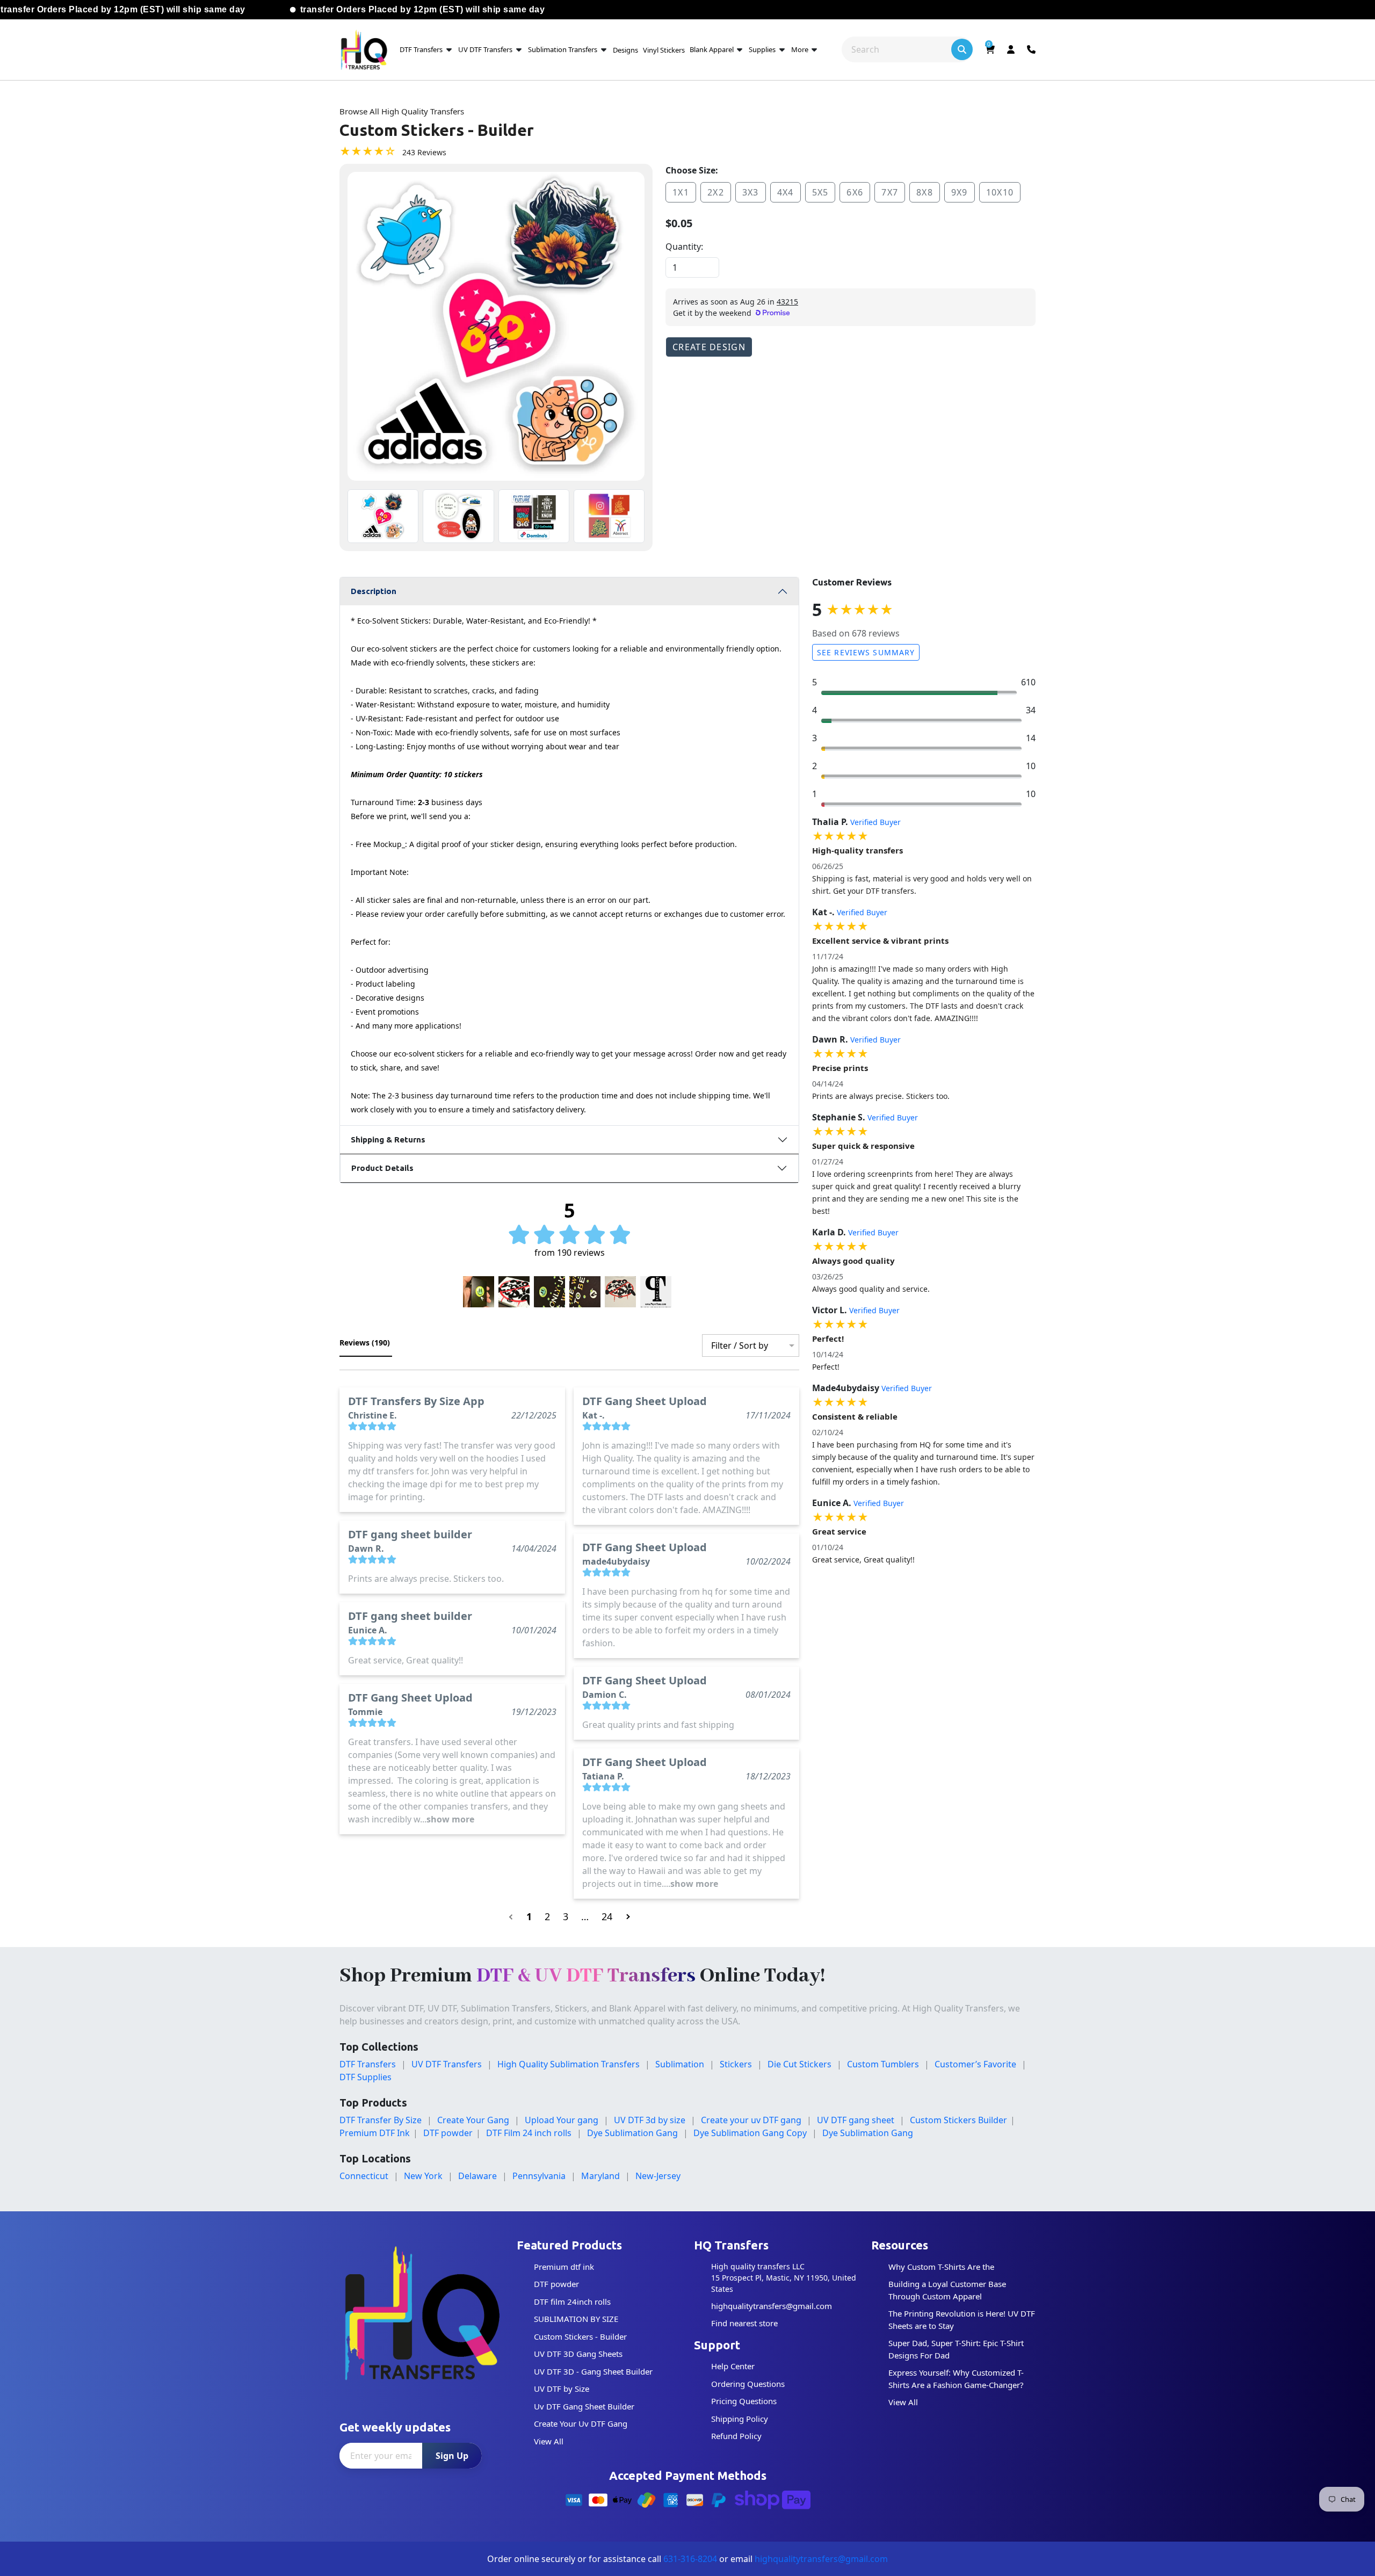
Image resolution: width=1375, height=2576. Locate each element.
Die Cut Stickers (799, 2064)
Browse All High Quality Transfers (402, 111)
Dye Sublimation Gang (632, 2133)
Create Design (709, 347)
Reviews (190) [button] (366, 1343)
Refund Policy (736, 2436)
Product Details (382, 1168)
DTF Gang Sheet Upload (410, 1698)
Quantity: (684, 247)
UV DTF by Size (562, 2389)
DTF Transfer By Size (381, 2120)
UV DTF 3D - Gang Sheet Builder (593, 2371)
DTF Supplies (366, 2077)
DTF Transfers (421, 49)
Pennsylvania (539, 2176)
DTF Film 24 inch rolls (529, 2133)
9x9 (960, 192)
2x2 (716, 192)
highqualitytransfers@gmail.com (772, 2306)
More (801, 49)
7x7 (890, 192)
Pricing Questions (744, 2401)
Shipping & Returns (388, 1139)
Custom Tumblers (883, 2064)
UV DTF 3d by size (650, 2120)
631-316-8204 (690, 2559)
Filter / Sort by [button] (740, 1345)
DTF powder (448, 2133)
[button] (479, 1292)
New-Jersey (658, 2176)
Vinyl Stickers (664, 50)
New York (423, 2176)
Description (374, 591)
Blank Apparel (712, 49)
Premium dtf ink (564, 2267)
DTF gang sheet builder (410, 1534)
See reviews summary (866, 652)
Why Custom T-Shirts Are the (941, 2267)
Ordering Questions (748, 2384)
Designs (625, 50)
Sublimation (680, 2064)
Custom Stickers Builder (958, 2120)
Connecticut (364, 2176)
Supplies (762, 49)
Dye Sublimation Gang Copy (750, 2133)
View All (549, 2441)
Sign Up (452, 2456)
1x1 (681, 192)
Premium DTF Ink (375, 2133)
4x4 (786, 192)
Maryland (600, 2176)
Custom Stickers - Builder (580, 2336)
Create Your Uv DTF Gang (581, 2423)
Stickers (736, 2064)
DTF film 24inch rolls (572, 2302)
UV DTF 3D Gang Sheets (578, 2354)
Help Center (733, 2366)
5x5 (820, 192)
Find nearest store (744, 2323)
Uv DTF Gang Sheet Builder (584, 2406)
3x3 (751, 192)
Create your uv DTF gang (751, 2120)
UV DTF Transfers (485, 49)
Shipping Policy (740, 2419)
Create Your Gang (473, 2120)
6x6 (855, 192)
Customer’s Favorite (975, 2064)
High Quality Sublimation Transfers (569, 2064)
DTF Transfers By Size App (416, 1401)
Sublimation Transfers (563, 49)
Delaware (477, 2176)
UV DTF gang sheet (856, 2120)
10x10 (1000, 192)
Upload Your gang (562, 2120)
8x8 (925, 192)
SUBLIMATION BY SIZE (576, 2319)
